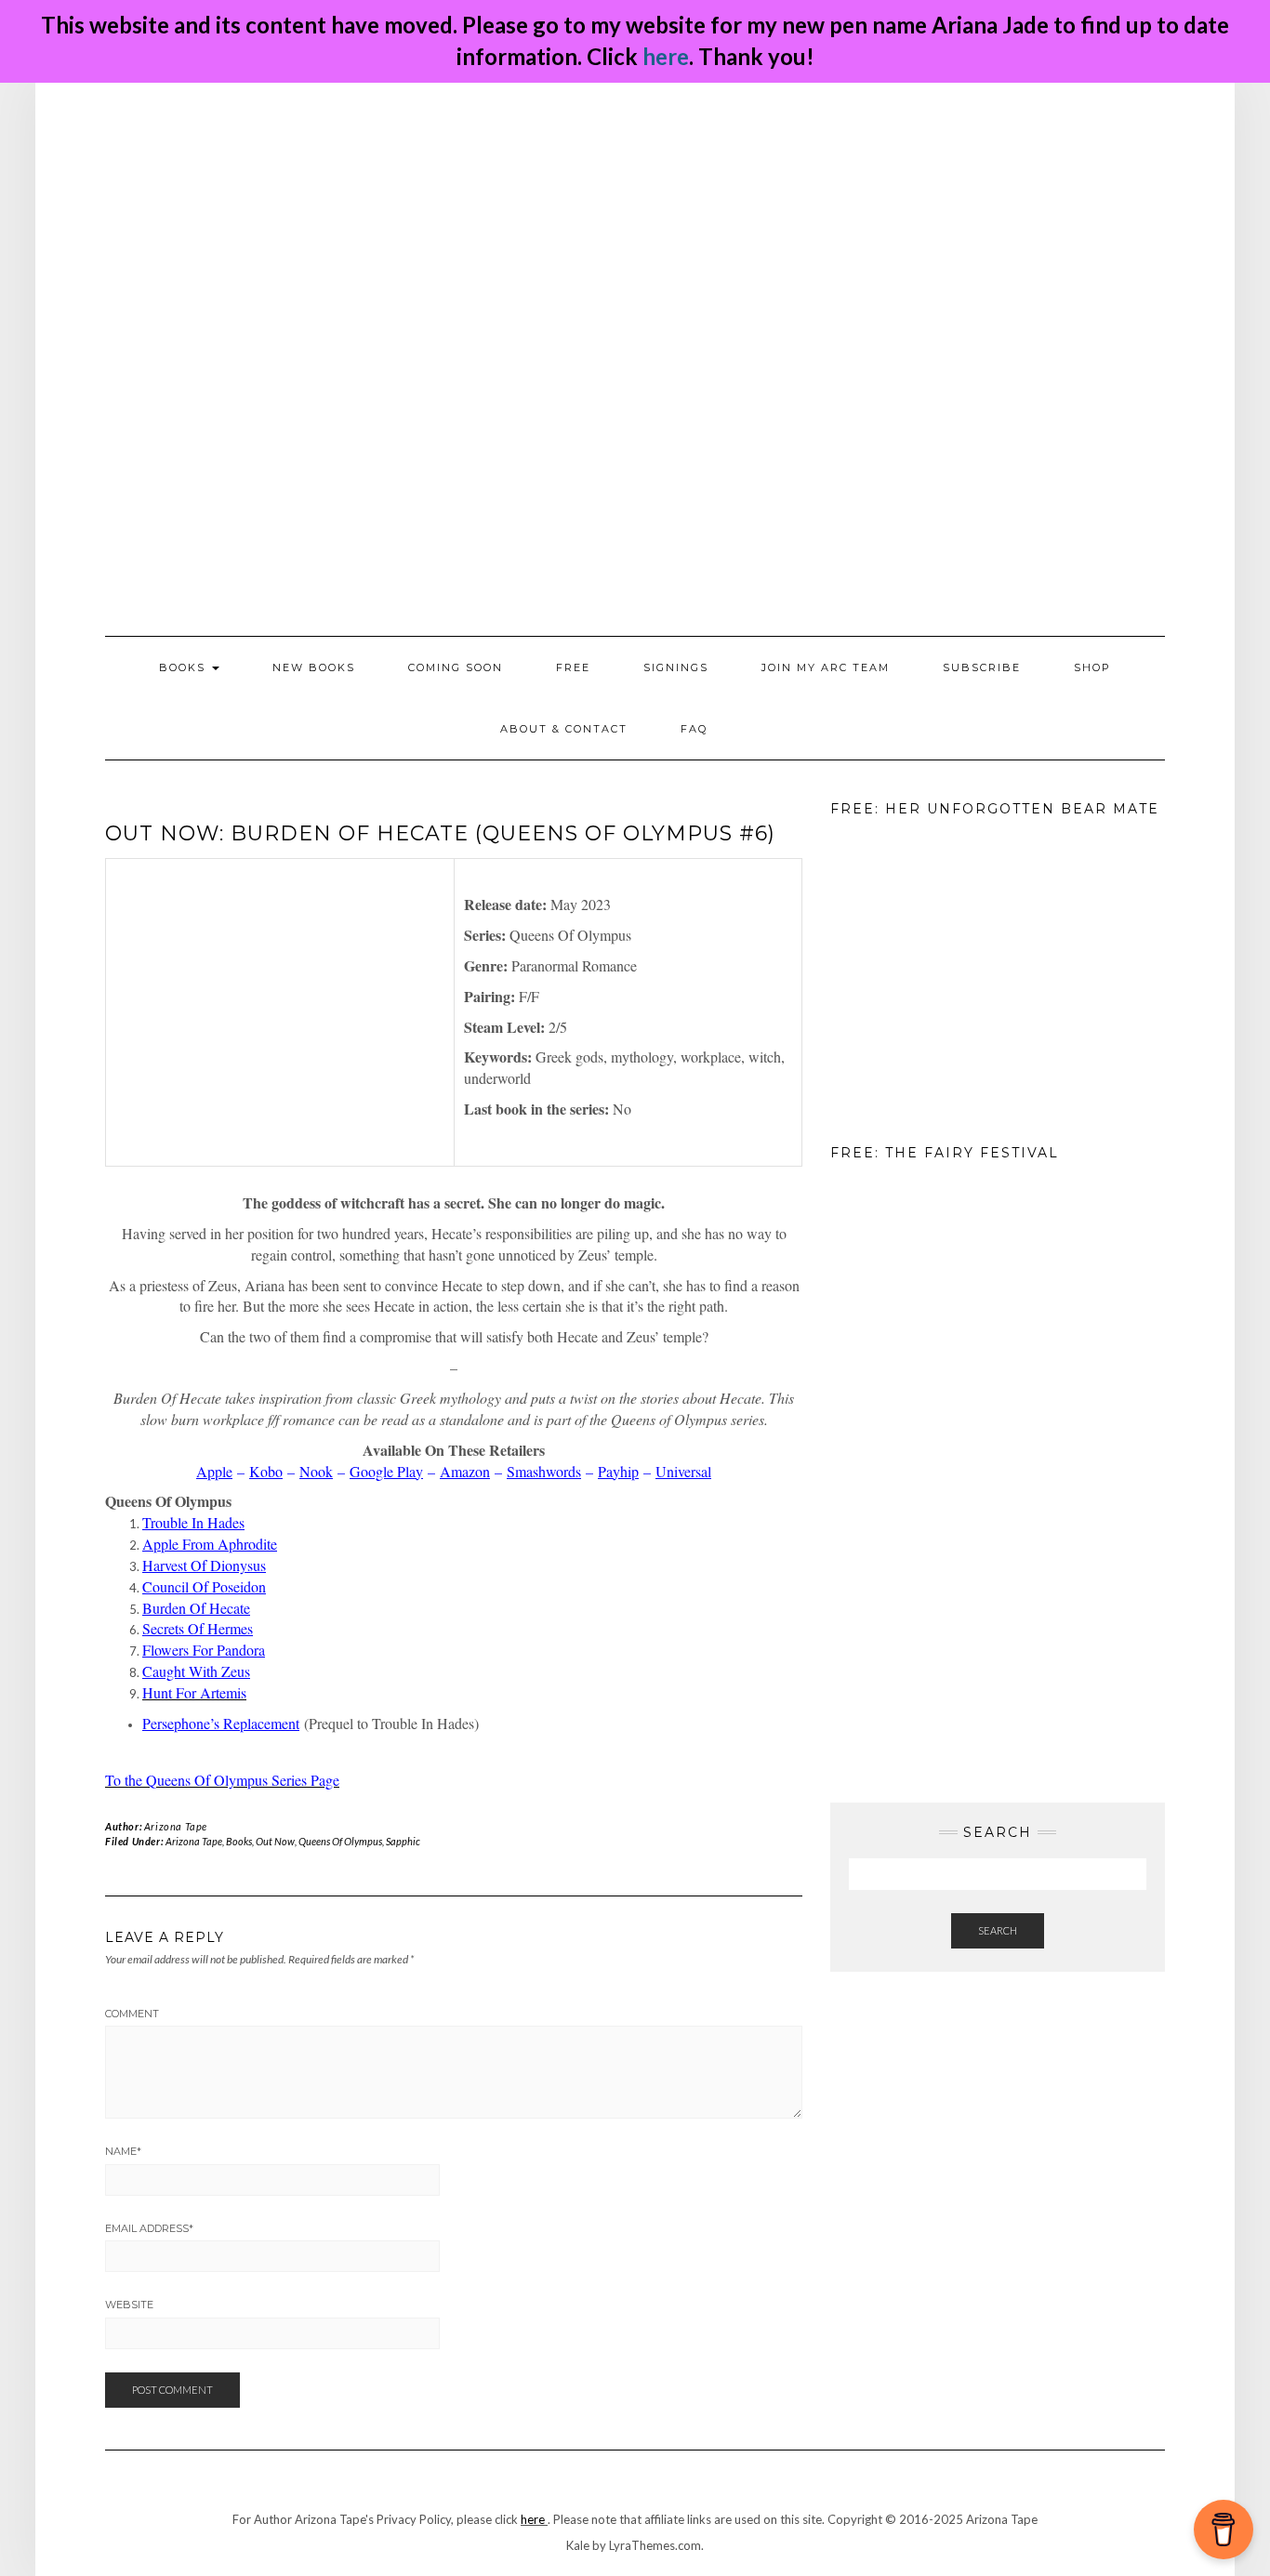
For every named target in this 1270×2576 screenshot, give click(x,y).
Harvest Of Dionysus (204, 1565)
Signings (676, 667)
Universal (683, 1471)
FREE (573, 667)
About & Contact (564, 729)
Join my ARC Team (826, 667)
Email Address (149, 2228)
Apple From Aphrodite (210, 1544)
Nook (316, 1471)
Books (239, 1841)
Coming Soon (456, 667)
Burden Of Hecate (196, 1608)
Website (129, 2305)
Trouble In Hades (193, 1522)
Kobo (266, 1471)
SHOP (1092, 667)
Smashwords (544, 1471)
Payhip (618, 1471)
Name (123, 2151)
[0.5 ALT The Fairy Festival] (923, 1317)
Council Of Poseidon (204, 1586)
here (666, 56)
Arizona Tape (176, 1826)
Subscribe (982, 667)
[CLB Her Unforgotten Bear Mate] (923, 973)
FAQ (694, 729)
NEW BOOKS (314, 667)
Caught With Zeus (196, 1671)
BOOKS (185, 667)
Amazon (465, 1471)
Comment (132, 2014)
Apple (214, 1471)
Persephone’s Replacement (221, 1723)
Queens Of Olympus (340, 1841)
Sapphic (403, 1841)
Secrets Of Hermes (198, 1628)
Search (998, 1930)
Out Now (275, 1841)
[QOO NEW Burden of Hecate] (280, 1012)
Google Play (386, 1471)
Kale (578, 2545)
